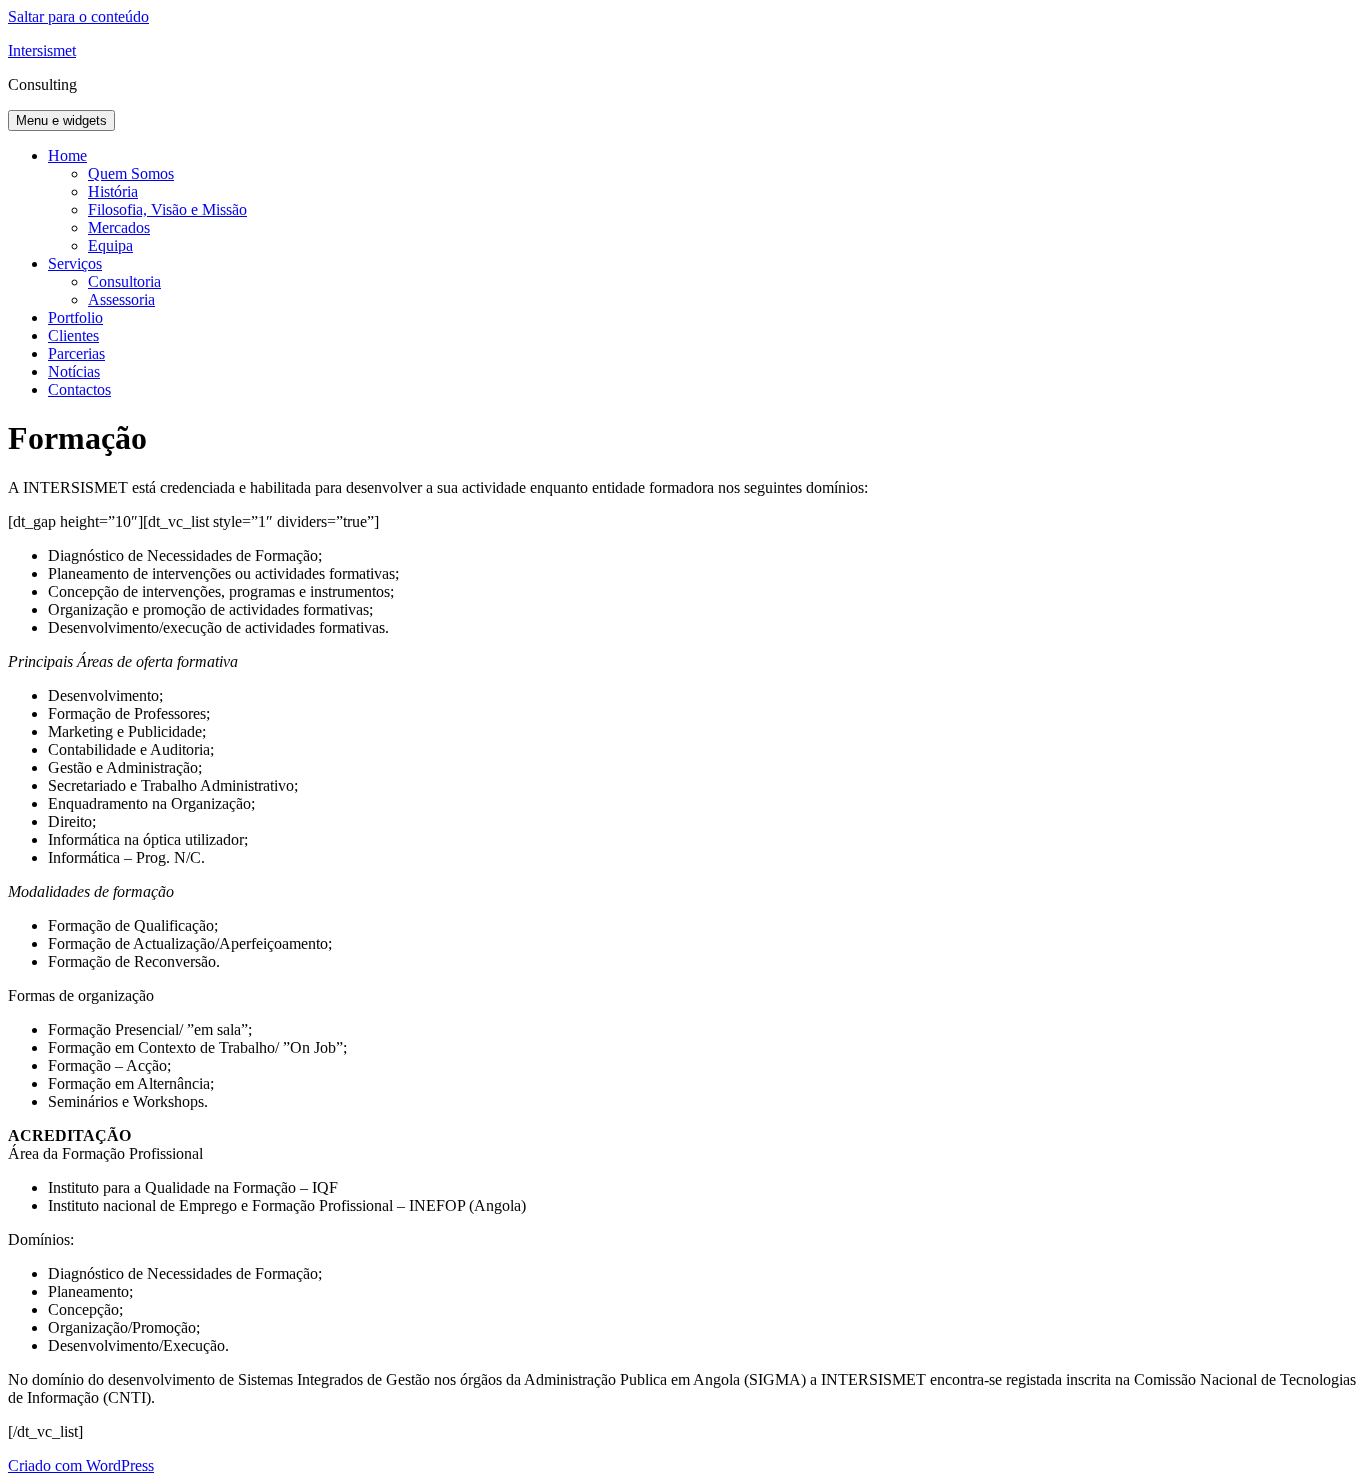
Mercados (119, 227)
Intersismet (42, 50)
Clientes (73, 335)
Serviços (75, 263)
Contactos (79, 389)
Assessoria (121, 299)
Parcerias (76, 353)
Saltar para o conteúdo (78, 16)
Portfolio (75, 317)
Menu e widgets (61, 120)
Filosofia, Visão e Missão (167, 209)
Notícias (74, 371)
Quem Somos (131, 173)
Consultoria (124, 281)
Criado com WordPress (81, 1465)
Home (67, 155)
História (113, 191)
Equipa (110, 245)
